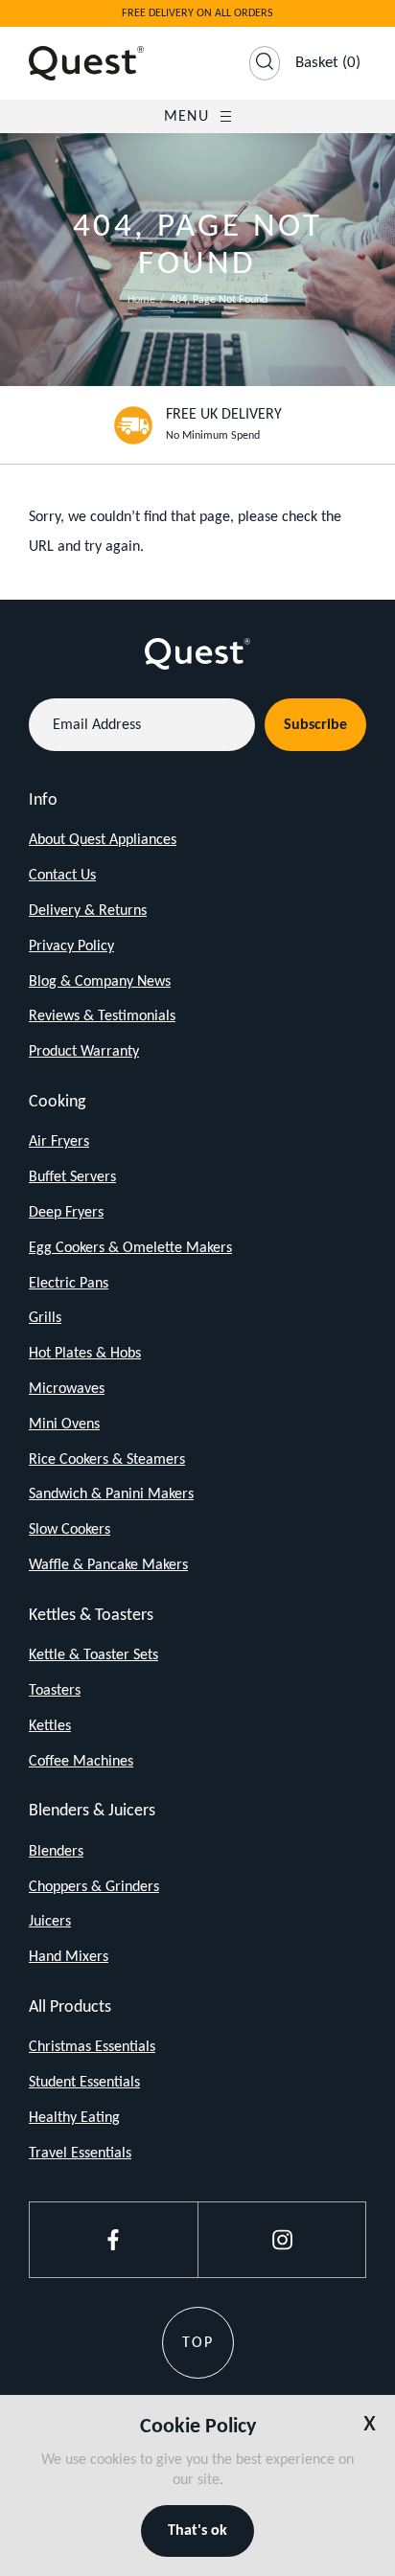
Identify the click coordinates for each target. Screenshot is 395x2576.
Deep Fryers (66, 1213)
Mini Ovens (64, 1425)
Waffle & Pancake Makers (108, 1565)
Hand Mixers (69, 1957)
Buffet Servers (72, 1177)
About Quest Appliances (103, 840)
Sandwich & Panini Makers (111, 1494)
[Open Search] (265, 63)
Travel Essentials (80, 2154)
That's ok (197, 2531)
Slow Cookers (70, 1530)
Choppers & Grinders (94, 1887)
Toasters (55, 1691)
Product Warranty (84, 1052)
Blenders (56, 1852)
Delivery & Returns (88, 911)
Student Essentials (84, 2083)
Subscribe (315, 725)
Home (141, 300)
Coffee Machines (81, 1762)
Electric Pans (69, 1284)
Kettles (50, 1726)
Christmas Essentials (92, 2047)
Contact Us (62, 876)
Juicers (50, 1922)
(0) (328, 63)
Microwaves (67, 1389)
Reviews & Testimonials (102, 1016)
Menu (186, 117)
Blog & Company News (100, 982)
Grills (45, 1318)
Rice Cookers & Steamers (107, 1460)
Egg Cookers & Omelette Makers (130, 1248)
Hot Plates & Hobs (85, 1354)
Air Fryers (59, 1142)
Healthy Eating (74, 2118)
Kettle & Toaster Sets (93, 1655)
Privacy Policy (71, 946)
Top (198, 2343)
